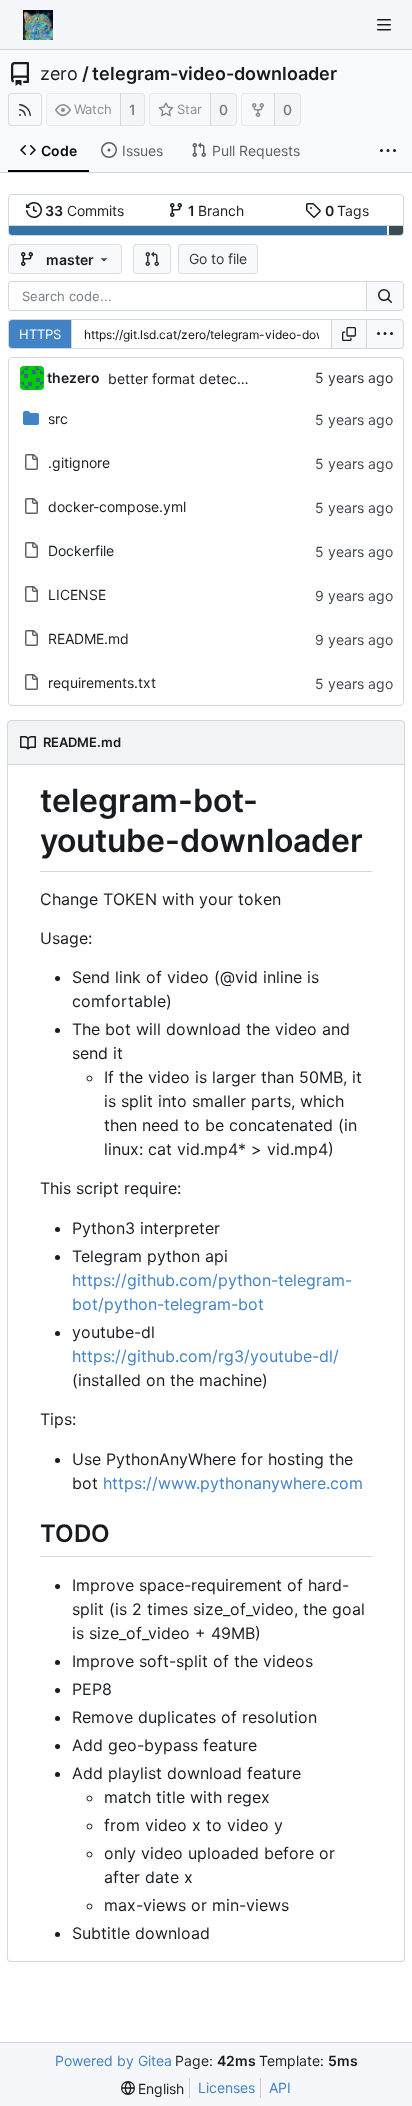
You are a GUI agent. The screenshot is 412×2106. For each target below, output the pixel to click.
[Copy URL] (349, 334)
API (280, 2087)
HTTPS (40, 334)
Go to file (218, 258)
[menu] (385, 334)
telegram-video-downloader (214, 74)
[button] (152, 259)
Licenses (226, 2087)
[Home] (38, 25)
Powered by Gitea (113, 2060)
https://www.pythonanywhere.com (233, 1483)
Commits (84, 210)
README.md (88, 638)
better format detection (184, 378)
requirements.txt (102, 682)
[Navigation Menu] (384, 25)
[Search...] (385, 296)
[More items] (388, 151)
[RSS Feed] (25, 109)
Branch (216, 210)
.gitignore (79, 462)
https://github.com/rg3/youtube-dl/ (205, 1356)
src (58, 418)
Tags (347, 210)
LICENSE (77, 594)
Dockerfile (81, 550)
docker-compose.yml (117, 506)
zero (59, 74)
